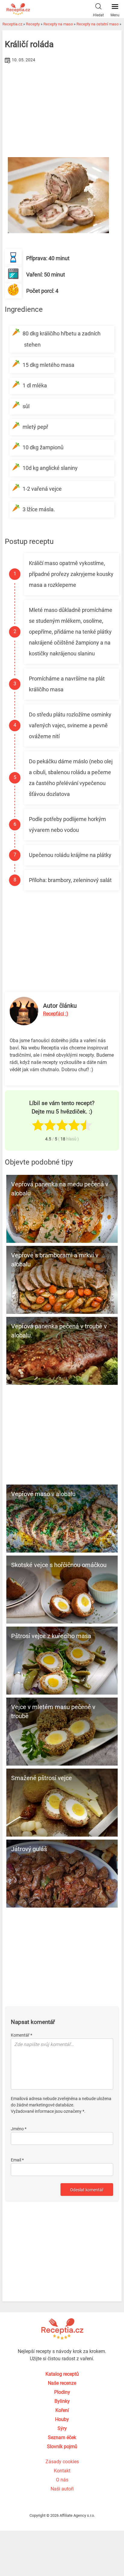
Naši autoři (62, 2489)
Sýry (62, 2428)
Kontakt (62, 2471)
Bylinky (62, 2401)
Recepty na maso (58, 24)
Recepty (33, 24)
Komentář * (22, 2035)
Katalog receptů (62, 2374)
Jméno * (19, 2129)
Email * (17, 2160)
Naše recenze (62, 2383)
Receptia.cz (12, 24)
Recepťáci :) (56, 1014)
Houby (62, 2419)
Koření (62, 2410)
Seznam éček (62, 2437)
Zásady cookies (62, 2462)
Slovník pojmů (62, 2447)
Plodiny (62, 2392)
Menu (115, 15)
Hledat (98, 15)
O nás (62, 2480)
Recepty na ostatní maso (98, 24)
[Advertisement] (62, 110)
